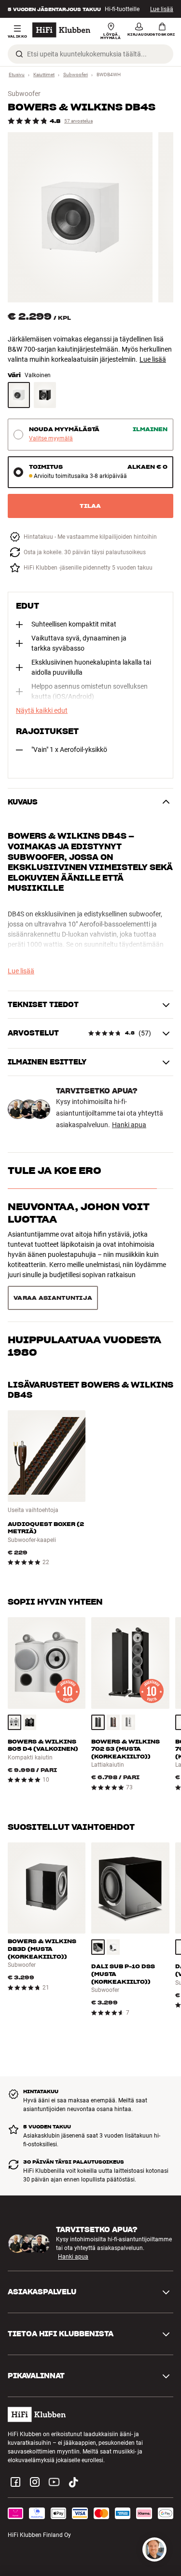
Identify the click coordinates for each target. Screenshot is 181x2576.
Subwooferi (76, 75)
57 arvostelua (78, 121)
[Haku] (19, 54)
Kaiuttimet (44, 75)
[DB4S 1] (80, 217)
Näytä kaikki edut (42, 710)
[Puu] (113, 1678)
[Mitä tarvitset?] (154, 2549)
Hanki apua (129, 1125)
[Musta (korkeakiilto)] (45, 395)
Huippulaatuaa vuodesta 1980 (84, 1262)
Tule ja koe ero (55, 1171)
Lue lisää (162, 9)
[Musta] (30, 1678)
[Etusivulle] (61, 30)
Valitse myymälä (51, 439)
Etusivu (17, 75)
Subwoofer (24, 94)
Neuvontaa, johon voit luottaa (79, 1213)
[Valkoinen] (19, 395)
